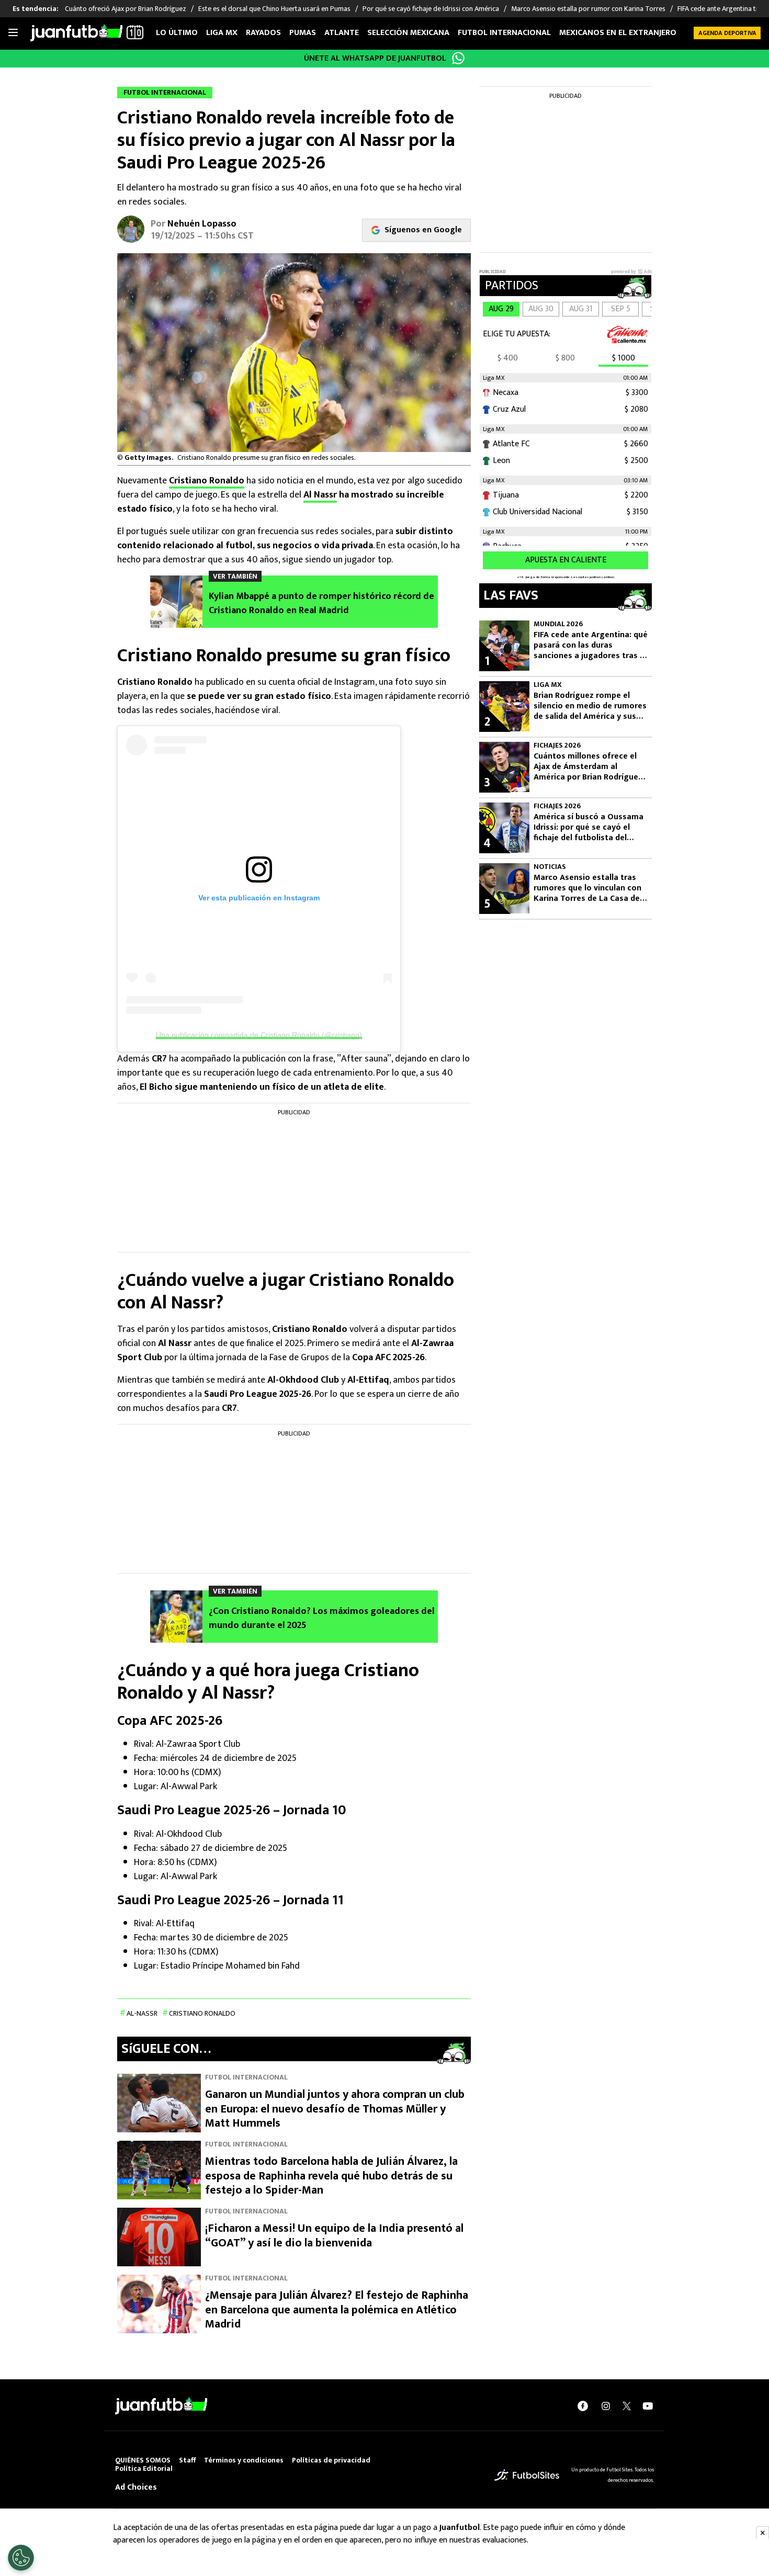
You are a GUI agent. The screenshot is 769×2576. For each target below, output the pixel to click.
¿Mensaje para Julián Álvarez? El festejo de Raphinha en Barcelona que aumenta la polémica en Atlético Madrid (337, 2310)
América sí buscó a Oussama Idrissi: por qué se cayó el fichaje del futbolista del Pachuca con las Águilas (589, 828)
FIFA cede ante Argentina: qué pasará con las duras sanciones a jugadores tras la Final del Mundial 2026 (591, 646)
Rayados (263, 33)
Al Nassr (320, 495)
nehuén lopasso (202, 224)
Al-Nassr (142, 2013)
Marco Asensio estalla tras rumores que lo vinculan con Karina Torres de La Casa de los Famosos (587, 888)
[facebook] (583, 2406)
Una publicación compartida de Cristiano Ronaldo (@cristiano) (259, 1035)
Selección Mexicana (408, 33)
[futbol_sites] (527, 2475)
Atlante (342, 33)
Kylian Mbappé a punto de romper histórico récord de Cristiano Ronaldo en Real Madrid (321, 604)
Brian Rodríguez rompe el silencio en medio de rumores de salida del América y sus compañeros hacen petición (590, 706)
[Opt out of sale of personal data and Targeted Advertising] (21, 2558)
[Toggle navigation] (13, 33)
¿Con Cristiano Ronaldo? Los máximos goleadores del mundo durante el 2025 (322, 1619)
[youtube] (648, 2406)
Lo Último (177, 33)
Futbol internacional (504, 33)
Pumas (303, 33)
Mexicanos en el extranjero (618, 33)
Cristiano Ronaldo (207, 481)
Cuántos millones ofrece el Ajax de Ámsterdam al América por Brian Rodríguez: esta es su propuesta (589, 767)
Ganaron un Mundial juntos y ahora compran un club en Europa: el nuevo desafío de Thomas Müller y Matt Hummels (335, 2109)
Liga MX (222, 33)
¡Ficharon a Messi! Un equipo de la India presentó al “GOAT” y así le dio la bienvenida (334, 2236)
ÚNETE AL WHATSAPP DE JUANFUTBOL (375, 58)
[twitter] (627, 2406)
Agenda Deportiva (727, 33)
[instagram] (606, 2406)
